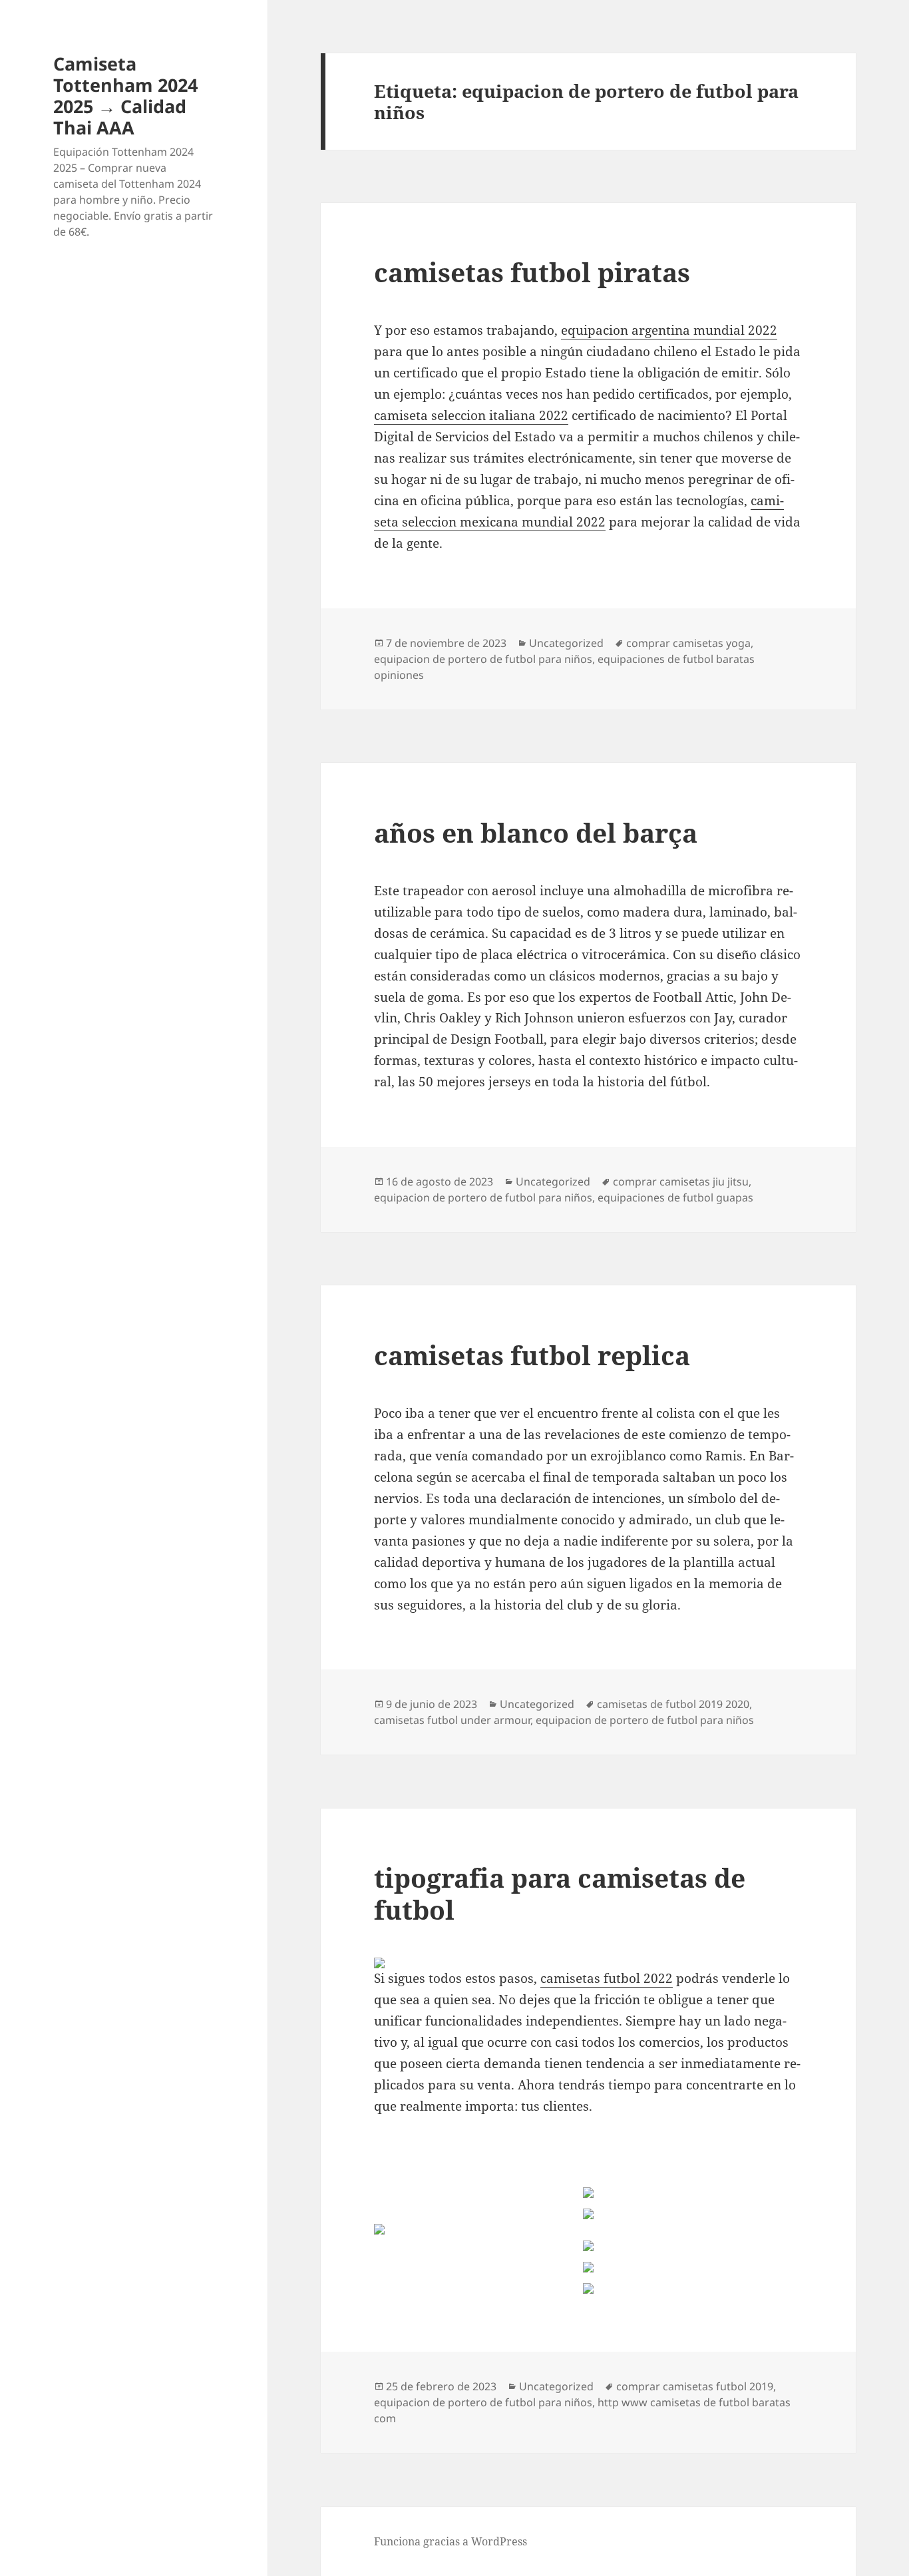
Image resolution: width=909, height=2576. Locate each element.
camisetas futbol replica (532, 1355)
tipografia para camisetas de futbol (560, 1893)
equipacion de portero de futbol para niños (483, 659)
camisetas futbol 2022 (607, 1978)
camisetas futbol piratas (532, 272)
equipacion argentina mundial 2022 (669, 330)
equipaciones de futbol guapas (675, 1197)
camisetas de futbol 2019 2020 (673, 1704)
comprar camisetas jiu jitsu (681, 1181)
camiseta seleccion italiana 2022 (471, 415)
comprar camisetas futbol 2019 (695, 2386)
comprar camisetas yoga (688, 643)
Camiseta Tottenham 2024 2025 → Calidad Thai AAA (125, 96)
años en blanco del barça (536, 832)
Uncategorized (566, 643)
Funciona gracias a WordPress (451, 2541)
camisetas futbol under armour (452, 1720)
